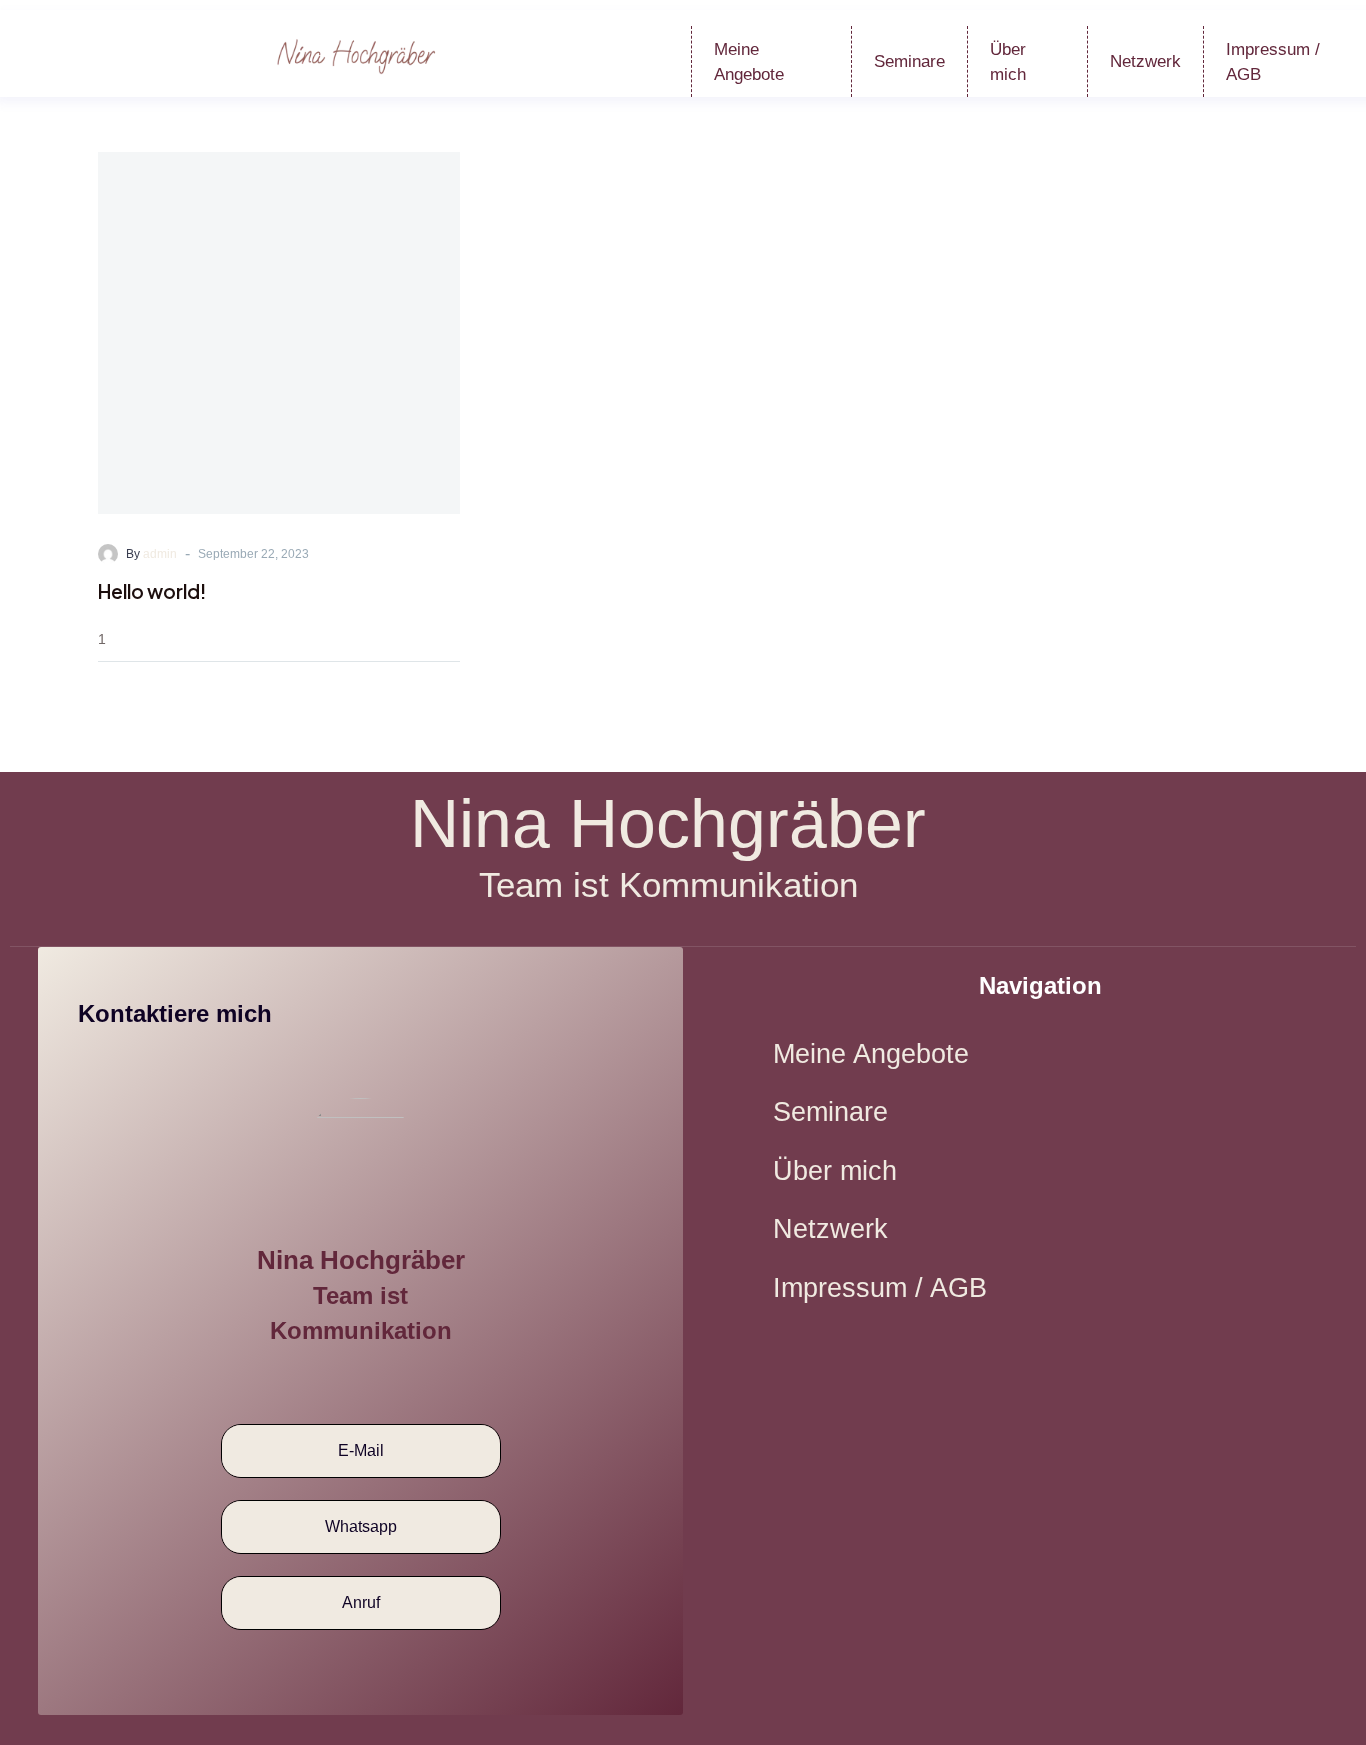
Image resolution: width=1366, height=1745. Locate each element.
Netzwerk (1145, 61)
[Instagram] (384, 1380)
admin (160, 554)
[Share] (454, 638)
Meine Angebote (749, 62)
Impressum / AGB (880, 1288)
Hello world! (152, 591)
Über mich (1008, 62)
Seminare (909, 61)
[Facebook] (336, 1380)
